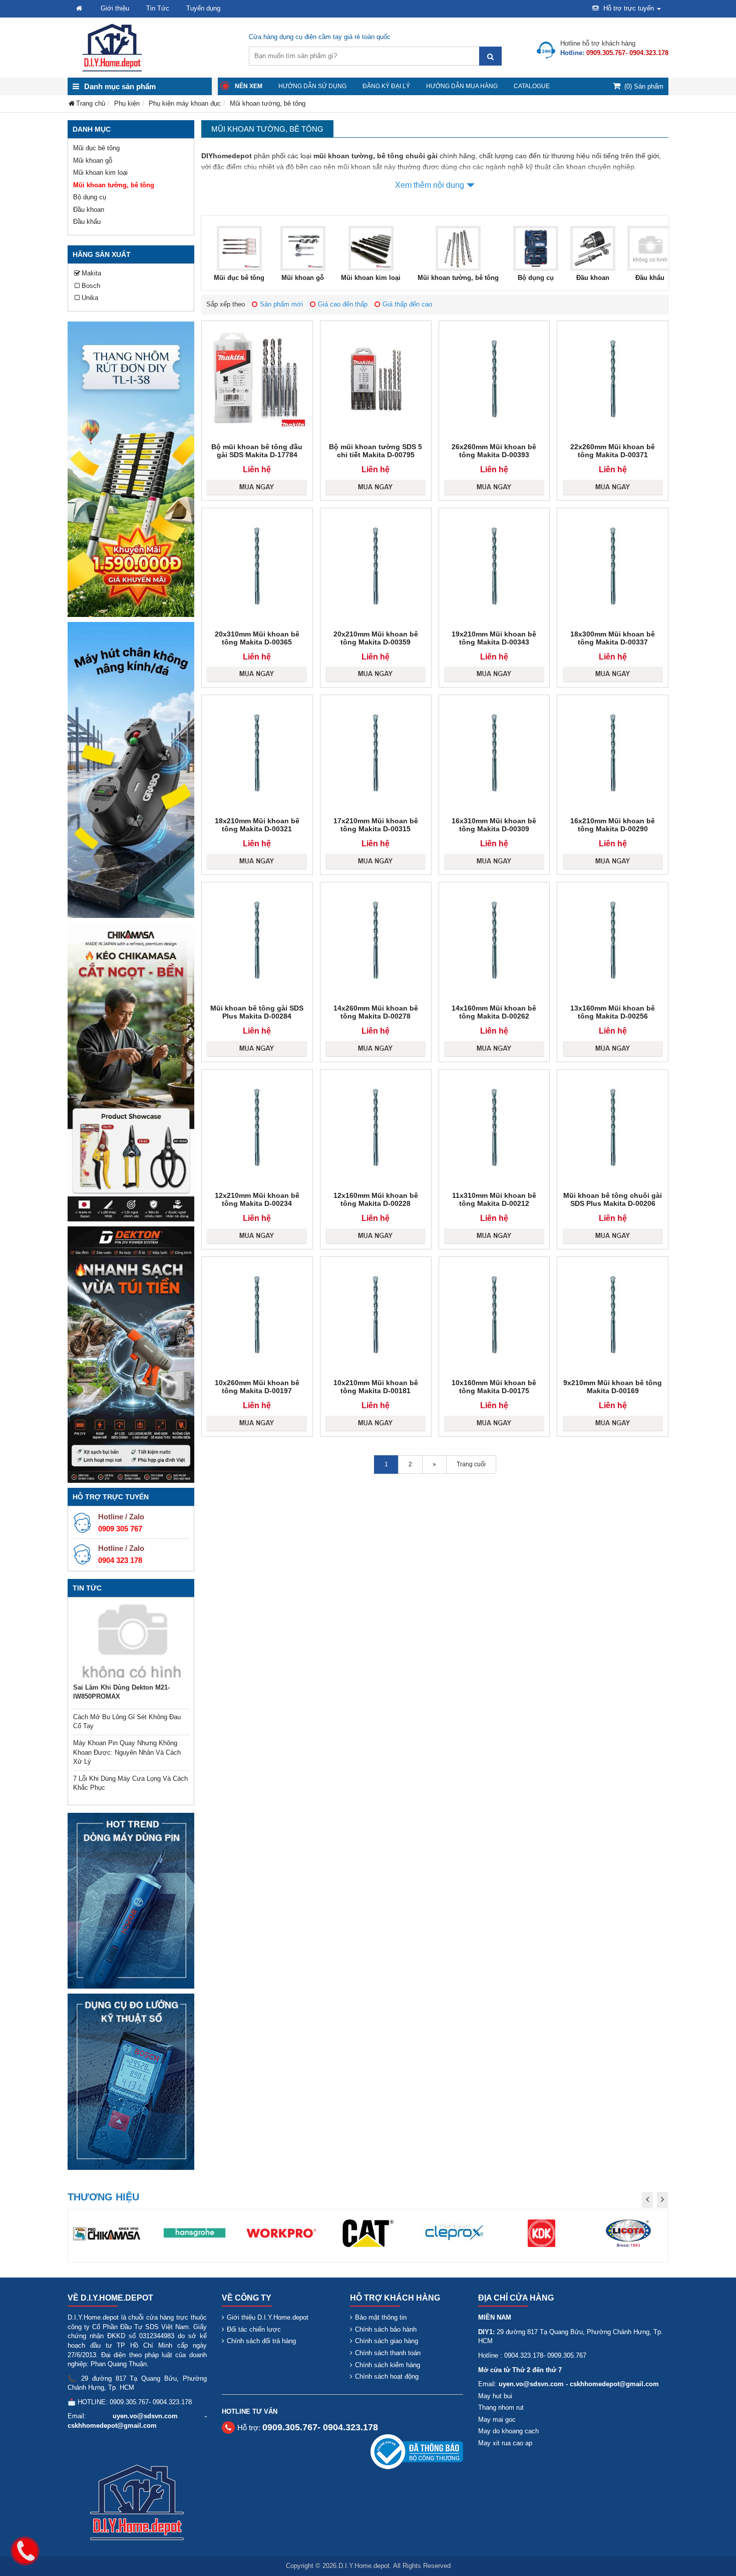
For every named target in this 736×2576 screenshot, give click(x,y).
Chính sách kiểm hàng (388, 2365)
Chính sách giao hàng (387, 2341)
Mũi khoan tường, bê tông (114, 185)
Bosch (91, 286)
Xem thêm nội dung (430, 185)
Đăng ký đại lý (386, 86)
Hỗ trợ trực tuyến (629, 8)
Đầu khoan (89, 210)
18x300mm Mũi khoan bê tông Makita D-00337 (613, 638)
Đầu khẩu (87, 222)
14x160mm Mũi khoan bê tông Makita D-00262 (494, 1012)
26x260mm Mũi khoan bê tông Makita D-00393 (494, 451)
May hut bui (495, 2396)
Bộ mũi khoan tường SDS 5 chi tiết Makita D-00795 (376, 451)
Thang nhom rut (501, 2407)
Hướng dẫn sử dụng (312, 86)
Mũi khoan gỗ (93, 160)
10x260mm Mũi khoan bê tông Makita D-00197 (257, 1387)
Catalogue (532, 86)
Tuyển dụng (203, 8)
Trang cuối (471, 1464)
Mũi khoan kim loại (100, 173)
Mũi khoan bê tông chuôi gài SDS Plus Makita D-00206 (613, 1199)
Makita (91, 273)
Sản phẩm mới (281, 304)
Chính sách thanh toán (388, 2353)
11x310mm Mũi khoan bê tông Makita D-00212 (494, 1199)
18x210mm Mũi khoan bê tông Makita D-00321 (257, 825)
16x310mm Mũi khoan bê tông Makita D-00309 (494, 825)
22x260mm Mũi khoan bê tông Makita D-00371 (613, 451)
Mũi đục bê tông (96, 148)
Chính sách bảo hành (386, 2329)
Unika (90, 298)
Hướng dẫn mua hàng (462, 86)
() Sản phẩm (644, 86)
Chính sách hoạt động (387, 2376)
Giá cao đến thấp (343, 304)
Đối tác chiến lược (254, 2329)
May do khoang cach (508, 2431)
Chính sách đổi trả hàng (261, 2341)
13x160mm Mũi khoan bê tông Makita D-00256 (613, 1012)
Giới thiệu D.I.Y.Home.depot (268, 2317)
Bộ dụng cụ (90, 197)
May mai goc (497, 2420)
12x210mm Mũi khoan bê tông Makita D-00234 (257, 1199)
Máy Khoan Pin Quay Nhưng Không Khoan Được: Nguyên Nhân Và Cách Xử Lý (127, 1752)
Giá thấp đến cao (407, 304)
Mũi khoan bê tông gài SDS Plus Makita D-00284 (257, 1012)
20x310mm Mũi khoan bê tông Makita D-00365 (257, 638)
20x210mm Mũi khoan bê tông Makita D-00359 (376, 638)
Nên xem (249, 86)
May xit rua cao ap (505, 2443)
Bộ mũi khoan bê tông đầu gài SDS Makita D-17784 (257, 451)
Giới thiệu (115, 8)
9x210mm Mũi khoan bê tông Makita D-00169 (613, 1387)
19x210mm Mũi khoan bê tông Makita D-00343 (494, 638)
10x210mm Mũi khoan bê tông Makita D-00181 (376, 1387)
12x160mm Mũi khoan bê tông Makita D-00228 (376, 1199)
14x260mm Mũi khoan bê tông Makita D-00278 (376, 1012)
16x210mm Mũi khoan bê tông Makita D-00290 (613, 825)
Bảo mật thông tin (381, 2317)
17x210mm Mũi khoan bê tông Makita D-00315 (376, 825)
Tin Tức (158, 8)
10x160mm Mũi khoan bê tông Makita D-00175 (494, 1387)
